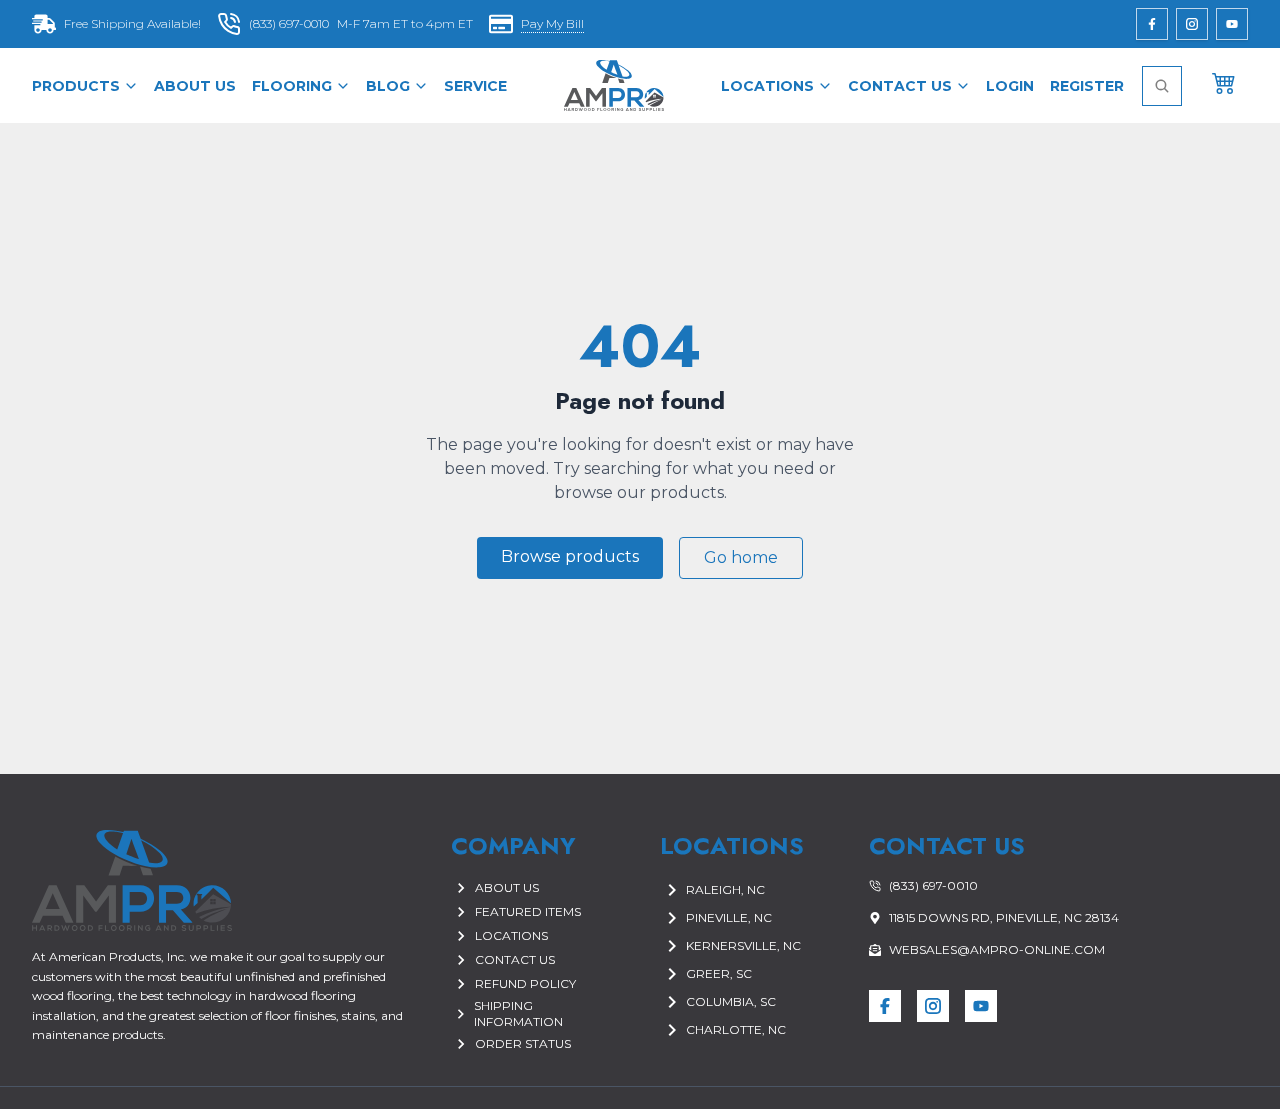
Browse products (570, 556)
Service (475, 86)
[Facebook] (1152, 24)
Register (1087, 86)
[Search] (1162, 86)
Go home (741, 557)
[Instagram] (1192, 24)
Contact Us (900, 86)
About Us (195, 86)
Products (76, 86)
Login (1010, 86)
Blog (388, 86)
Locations (767, 86)
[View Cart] (1224, 82)
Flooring (292, 86)
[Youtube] (1232, 24)
